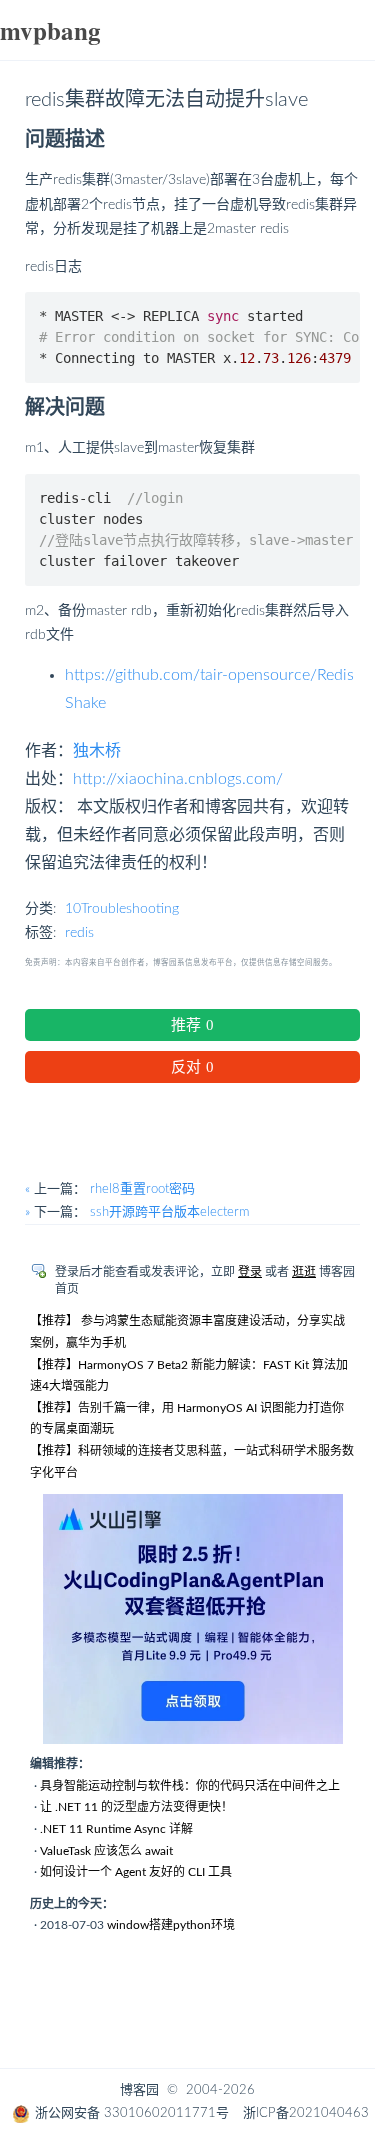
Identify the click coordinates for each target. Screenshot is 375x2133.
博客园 (139, 2090)
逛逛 (304, 1272)
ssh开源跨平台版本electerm (169, 1212)
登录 (250, 1272)
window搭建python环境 (171, 1925)
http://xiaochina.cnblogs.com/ (178, 779)
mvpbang (50, 30)
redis (79, 933)
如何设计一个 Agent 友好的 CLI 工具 (136, 1872)
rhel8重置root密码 (142, 1189)
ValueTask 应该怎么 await (106, 1851)
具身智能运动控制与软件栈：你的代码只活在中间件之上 (190, 1786)
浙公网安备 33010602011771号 (132, 2113)
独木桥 (97, 751)
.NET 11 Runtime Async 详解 (116, 1829)
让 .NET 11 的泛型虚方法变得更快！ (136, 1807)
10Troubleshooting (122, 909)
